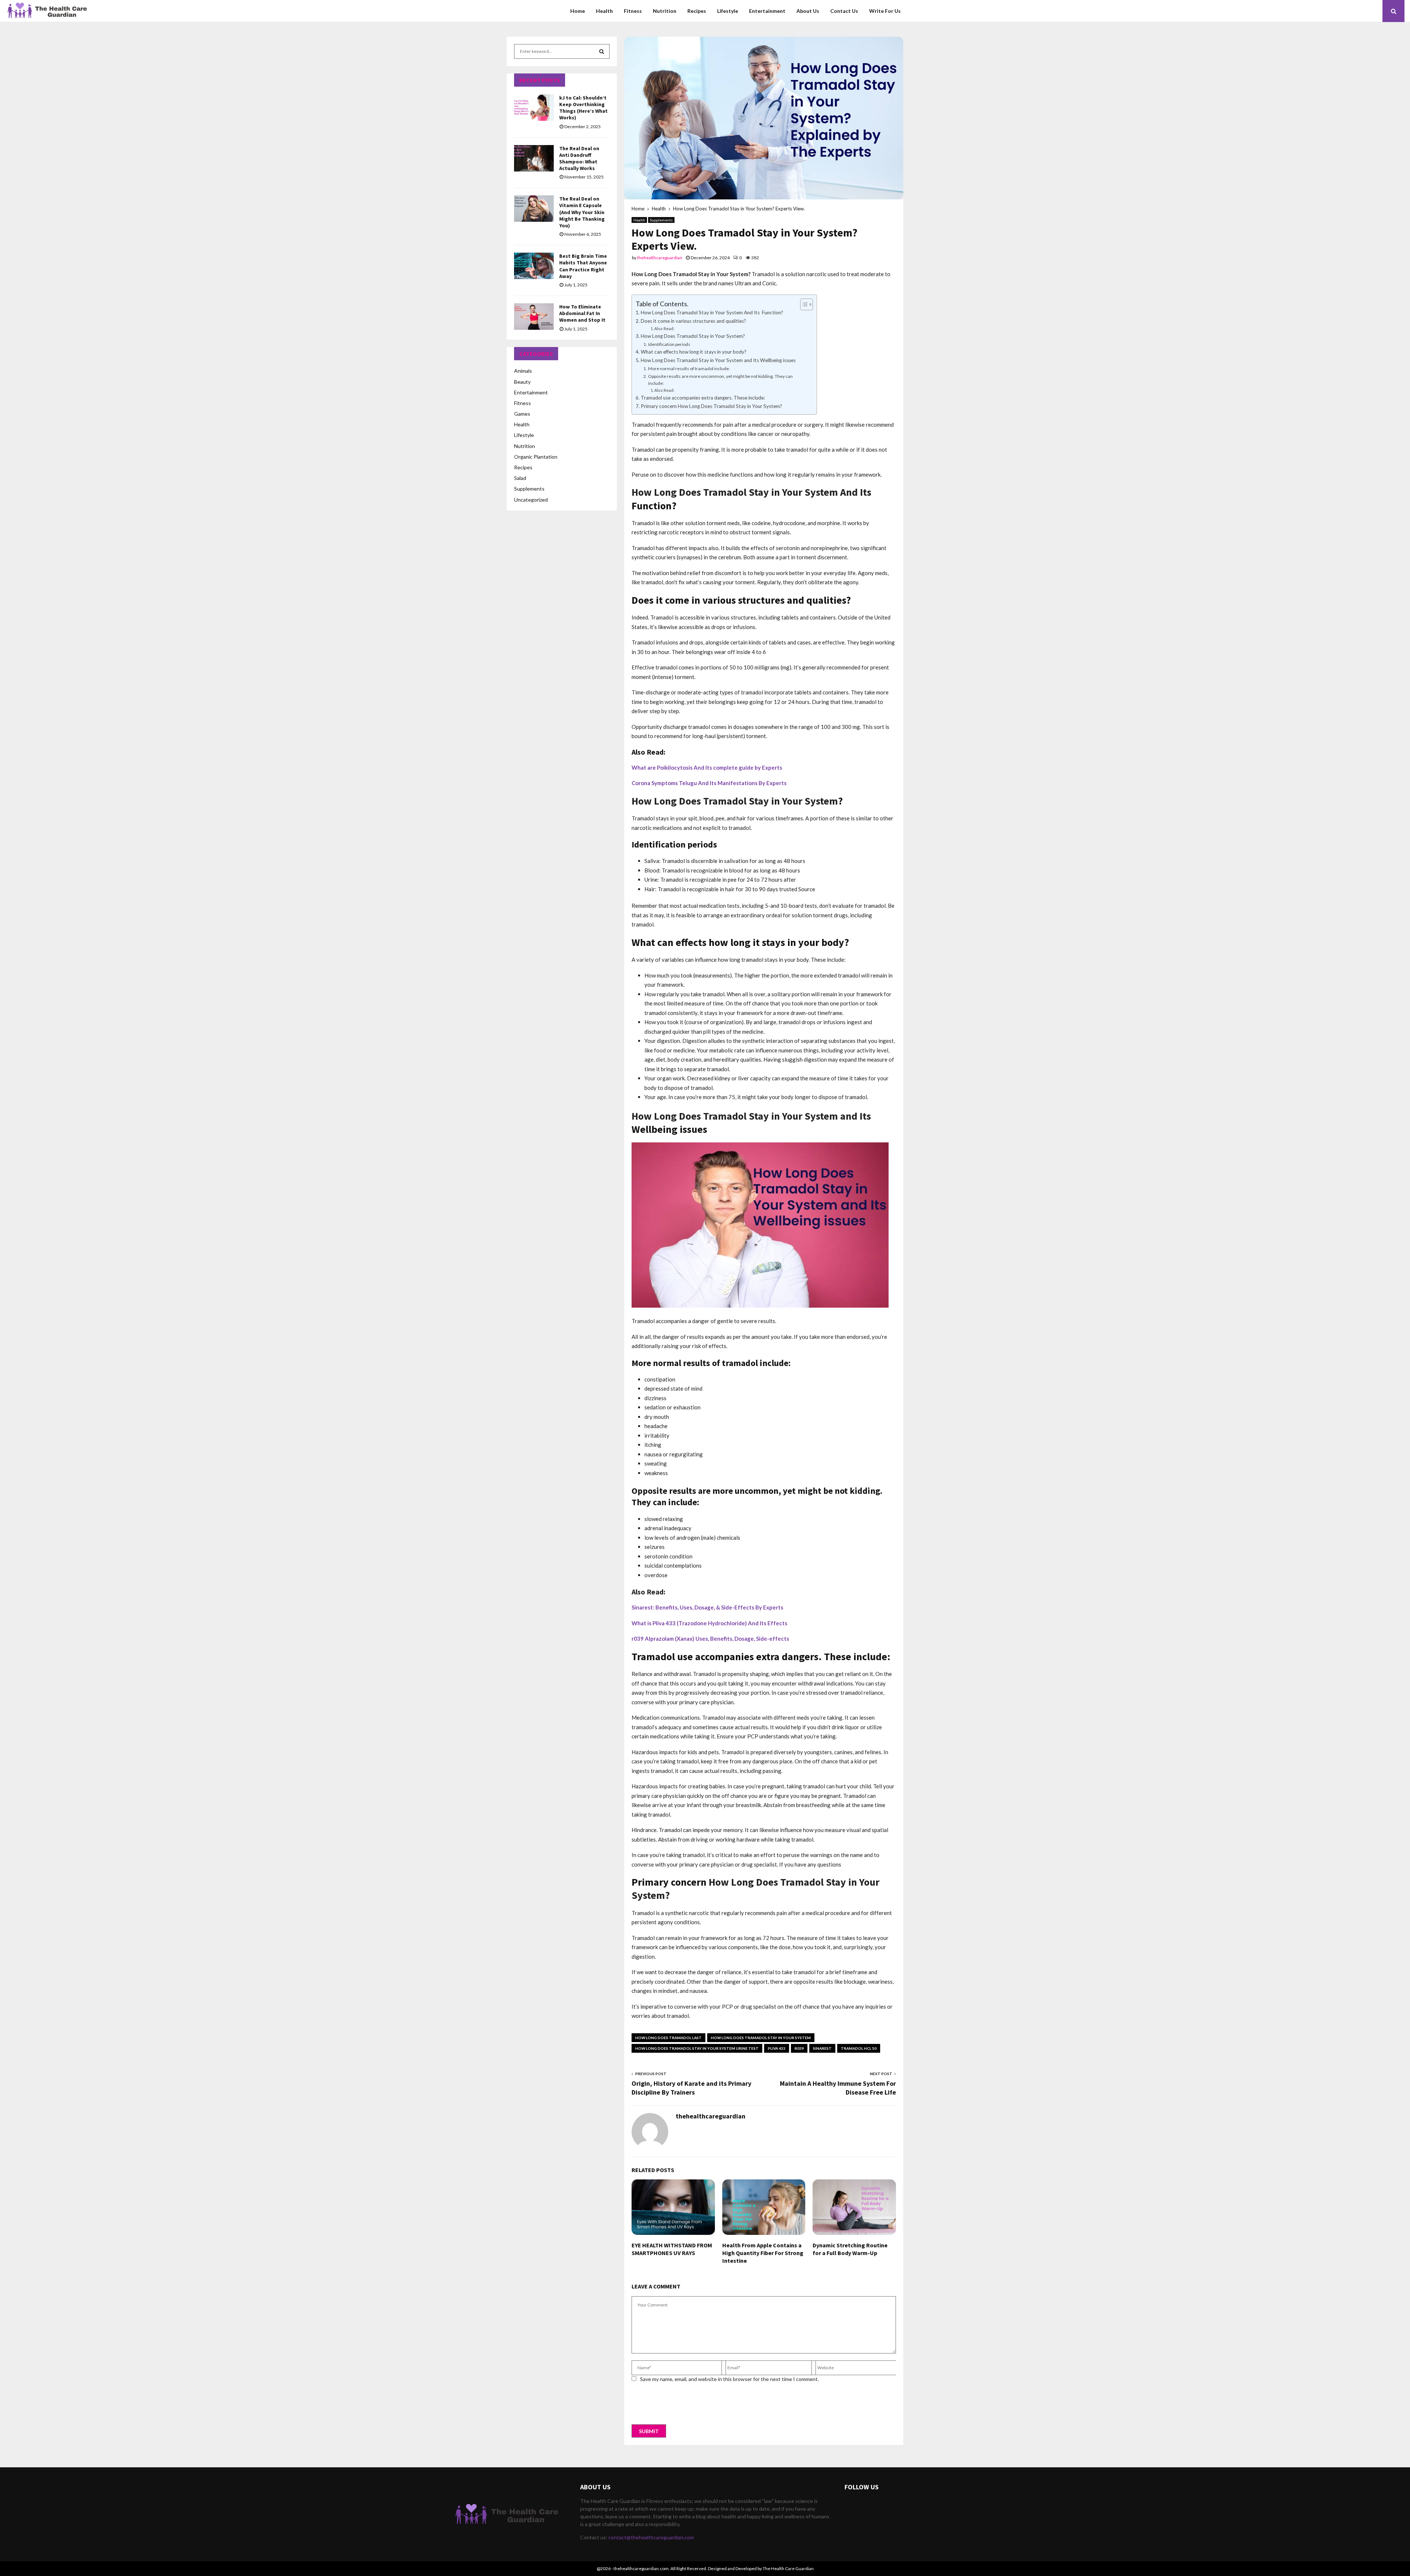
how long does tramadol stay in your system (761, 2038)
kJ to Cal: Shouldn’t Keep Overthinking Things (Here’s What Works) (583, 108)
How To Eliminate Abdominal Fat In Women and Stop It (582, 313)
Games (522, 414)
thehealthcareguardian (660, 258)
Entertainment (767, 11)
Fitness (633, 11)
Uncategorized (531, 500)
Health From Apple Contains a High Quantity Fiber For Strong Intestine (763, 2253)
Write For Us (885, 11)
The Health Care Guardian (788, 2568)
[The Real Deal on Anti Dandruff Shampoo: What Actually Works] (534, 158)
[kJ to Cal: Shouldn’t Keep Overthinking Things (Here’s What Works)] (534, 108)
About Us (808, 11)
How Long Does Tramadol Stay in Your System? (693, 336)
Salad (520, 478)
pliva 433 (777, 2048)
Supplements (661, 220)
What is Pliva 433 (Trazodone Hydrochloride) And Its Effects (709, 1623)
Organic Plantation (536, 457)
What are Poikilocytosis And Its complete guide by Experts (707, 767)
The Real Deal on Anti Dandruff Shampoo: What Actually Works (579, 158)
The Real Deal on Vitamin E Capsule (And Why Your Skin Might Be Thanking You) (582, 212)
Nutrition (665, 11)
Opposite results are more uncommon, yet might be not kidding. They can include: (720, 380)
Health (604, 11)
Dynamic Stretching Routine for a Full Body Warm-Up (850, 2249)
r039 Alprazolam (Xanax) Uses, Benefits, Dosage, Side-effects (710, 1639)
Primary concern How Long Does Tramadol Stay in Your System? (711, 406)
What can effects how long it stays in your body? (694, 352)
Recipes (697, 11)
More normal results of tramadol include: (689, 368)
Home (578, 11)
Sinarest (822, 2048)
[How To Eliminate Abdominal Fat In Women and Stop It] (534, 317)
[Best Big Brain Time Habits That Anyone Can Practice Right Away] (534, 266)
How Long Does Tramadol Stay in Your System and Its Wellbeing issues (718, 360)
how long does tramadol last (668, 2038)
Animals (523, 371)
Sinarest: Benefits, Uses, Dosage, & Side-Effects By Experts (707, 1607)
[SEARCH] (602, 51)
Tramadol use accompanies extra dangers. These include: (703, 398)
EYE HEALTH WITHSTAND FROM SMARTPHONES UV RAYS (672, 2249)
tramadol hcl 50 (859, 2048)
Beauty (522, 382)
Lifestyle (728, 11)
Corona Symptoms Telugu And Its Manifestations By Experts (709, 783)
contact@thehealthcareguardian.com (651, 2537)
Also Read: (664, 328)
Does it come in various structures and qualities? (693, 321)
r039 (799, 2048)
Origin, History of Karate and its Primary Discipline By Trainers (691, 2088)
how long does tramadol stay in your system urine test (697, 2048)
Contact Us (844, 11)
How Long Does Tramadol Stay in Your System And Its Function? (712, 312)
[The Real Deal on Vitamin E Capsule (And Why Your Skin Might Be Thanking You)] (534, 209)
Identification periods (669, 344)
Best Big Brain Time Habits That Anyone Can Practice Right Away (583, 266)
